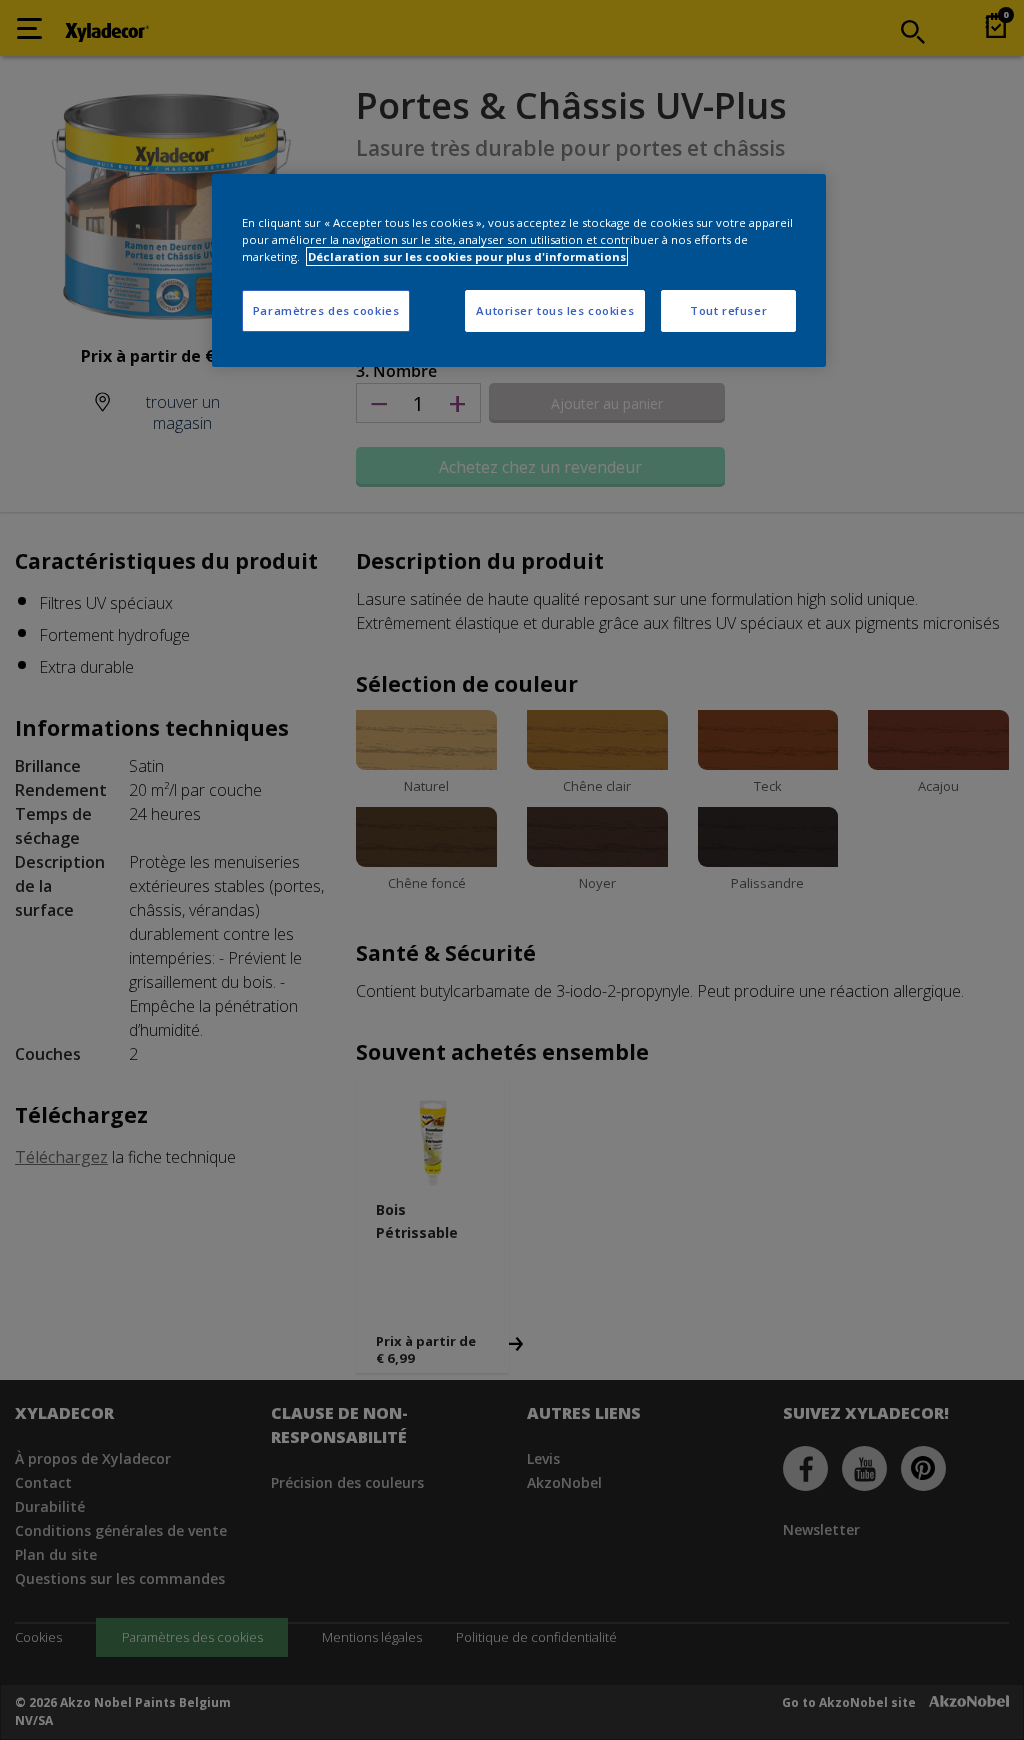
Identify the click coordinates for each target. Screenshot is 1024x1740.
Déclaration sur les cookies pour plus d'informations (467, 256)
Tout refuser (728, 310)
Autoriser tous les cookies (555, 310)
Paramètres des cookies (326, 310)
